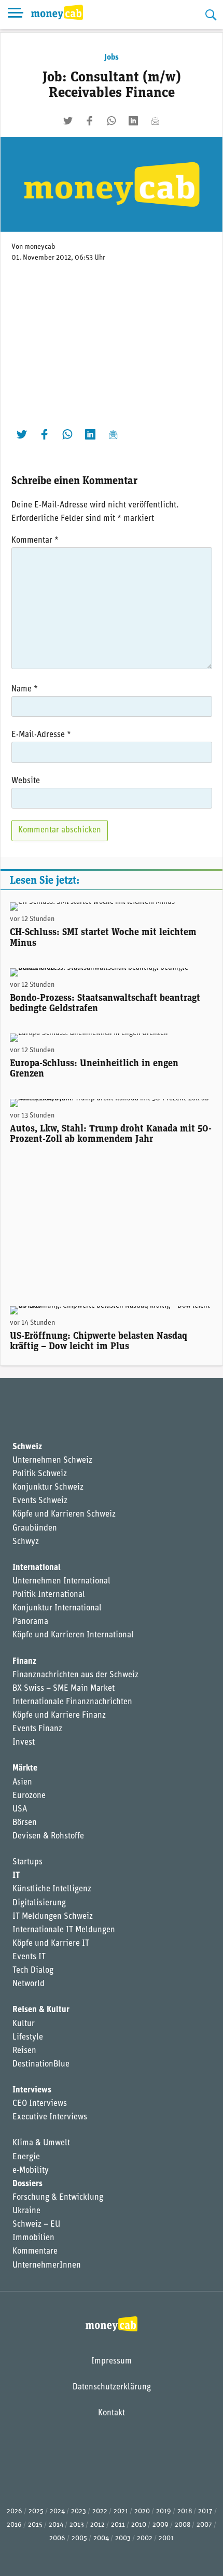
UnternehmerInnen (47, 2266)
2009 (161, 2525)
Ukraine (26, 2211)
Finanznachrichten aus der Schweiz (75, 1675)
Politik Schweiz (40, 1474)
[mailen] (155, 121)
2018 (185, 2511)
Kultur (24, 2024)
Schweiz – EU (36, 2225)
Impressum (112, 2361)
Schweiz (27, 1447)
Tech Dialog (33, 1971)
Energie (26, 2157)
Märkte (25, 1768)
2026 (15, 2511)
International (37, 1568)
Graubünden (35, 1528)
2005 (79, 2538)
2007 (204, 2525)
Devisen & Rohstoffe (48, 1836)
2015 (35, 2525)
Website (26, 781)
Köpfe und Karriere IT (51, 1944)
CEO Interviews (40, 2104)
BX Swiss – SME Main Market (64, 1689)
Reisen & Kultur (41, 2010)
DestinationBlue (41, 2064)
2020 (142, 2511)
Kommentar (35, 541)
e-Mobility (31, 2171)
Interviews (32, 2090)
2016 (14, 2525)
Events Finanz (37, 1729)
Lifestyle (28, 2037)
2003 (123, 2538)
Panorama (30, 1622)
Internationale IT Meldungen (64, 1930)
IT (16, 1876)
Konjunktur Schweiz (48, 1488)
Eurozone (29, 1796)
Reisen (24, 2051)
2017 (205, 2511)
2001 (166, 2538)
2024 (57, 2511)
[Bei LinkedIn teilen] (133, 121)
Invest (24, 1743)
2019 (164, 2511)
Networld (29, 1984)
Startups (27, 1862)
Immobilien (33, 2238)
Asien (22, 1782)
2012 (97, 2525)
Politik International (49, 1595)
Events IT (29, 1957)
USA (20, 1809)
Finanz (24, 1662)
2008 (183, 2525)
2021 (121, 2511)
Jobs (112, 58)
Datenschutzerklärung (112, 2387)
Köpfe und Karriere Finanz (59, 1716)
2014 (56, 2525)
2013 (77, 2525)
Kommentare (35, 2252)
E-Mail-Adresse (41, 735)
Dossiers (27, 2184)
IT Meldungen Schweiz (53, 1917)
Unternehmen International (61, 1581)
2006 (57, 2538)
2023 (79, 2511)
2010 (139, 2525)
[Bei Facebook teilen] (90, 121)
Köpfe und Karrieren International (73, 1635)
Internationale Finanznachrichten (72, 1702)
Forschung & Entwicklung (58, 2198)
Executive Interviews (50, 2117)
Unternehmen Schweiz (52, 1461)
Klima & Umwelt (41, 2143)
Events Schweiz (40, 1501)
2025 (36, 2511)
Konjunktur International (57, 1608)
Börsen (25, 1823)
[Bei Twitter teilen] (68, 121)
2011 (118, 2525)
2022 (100, 2511)
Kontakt (112, 2413)
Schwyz (26, 1542)
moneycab (40, 247)
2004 (101, 2538)
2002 (145, 2538)
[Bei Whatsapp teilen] (112, 121)
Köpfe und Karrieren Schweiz (64, 1515)
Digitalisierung (39, 1903)
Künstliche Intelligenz (52, 1889)
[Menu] (16, 15)
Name (25, 689)
